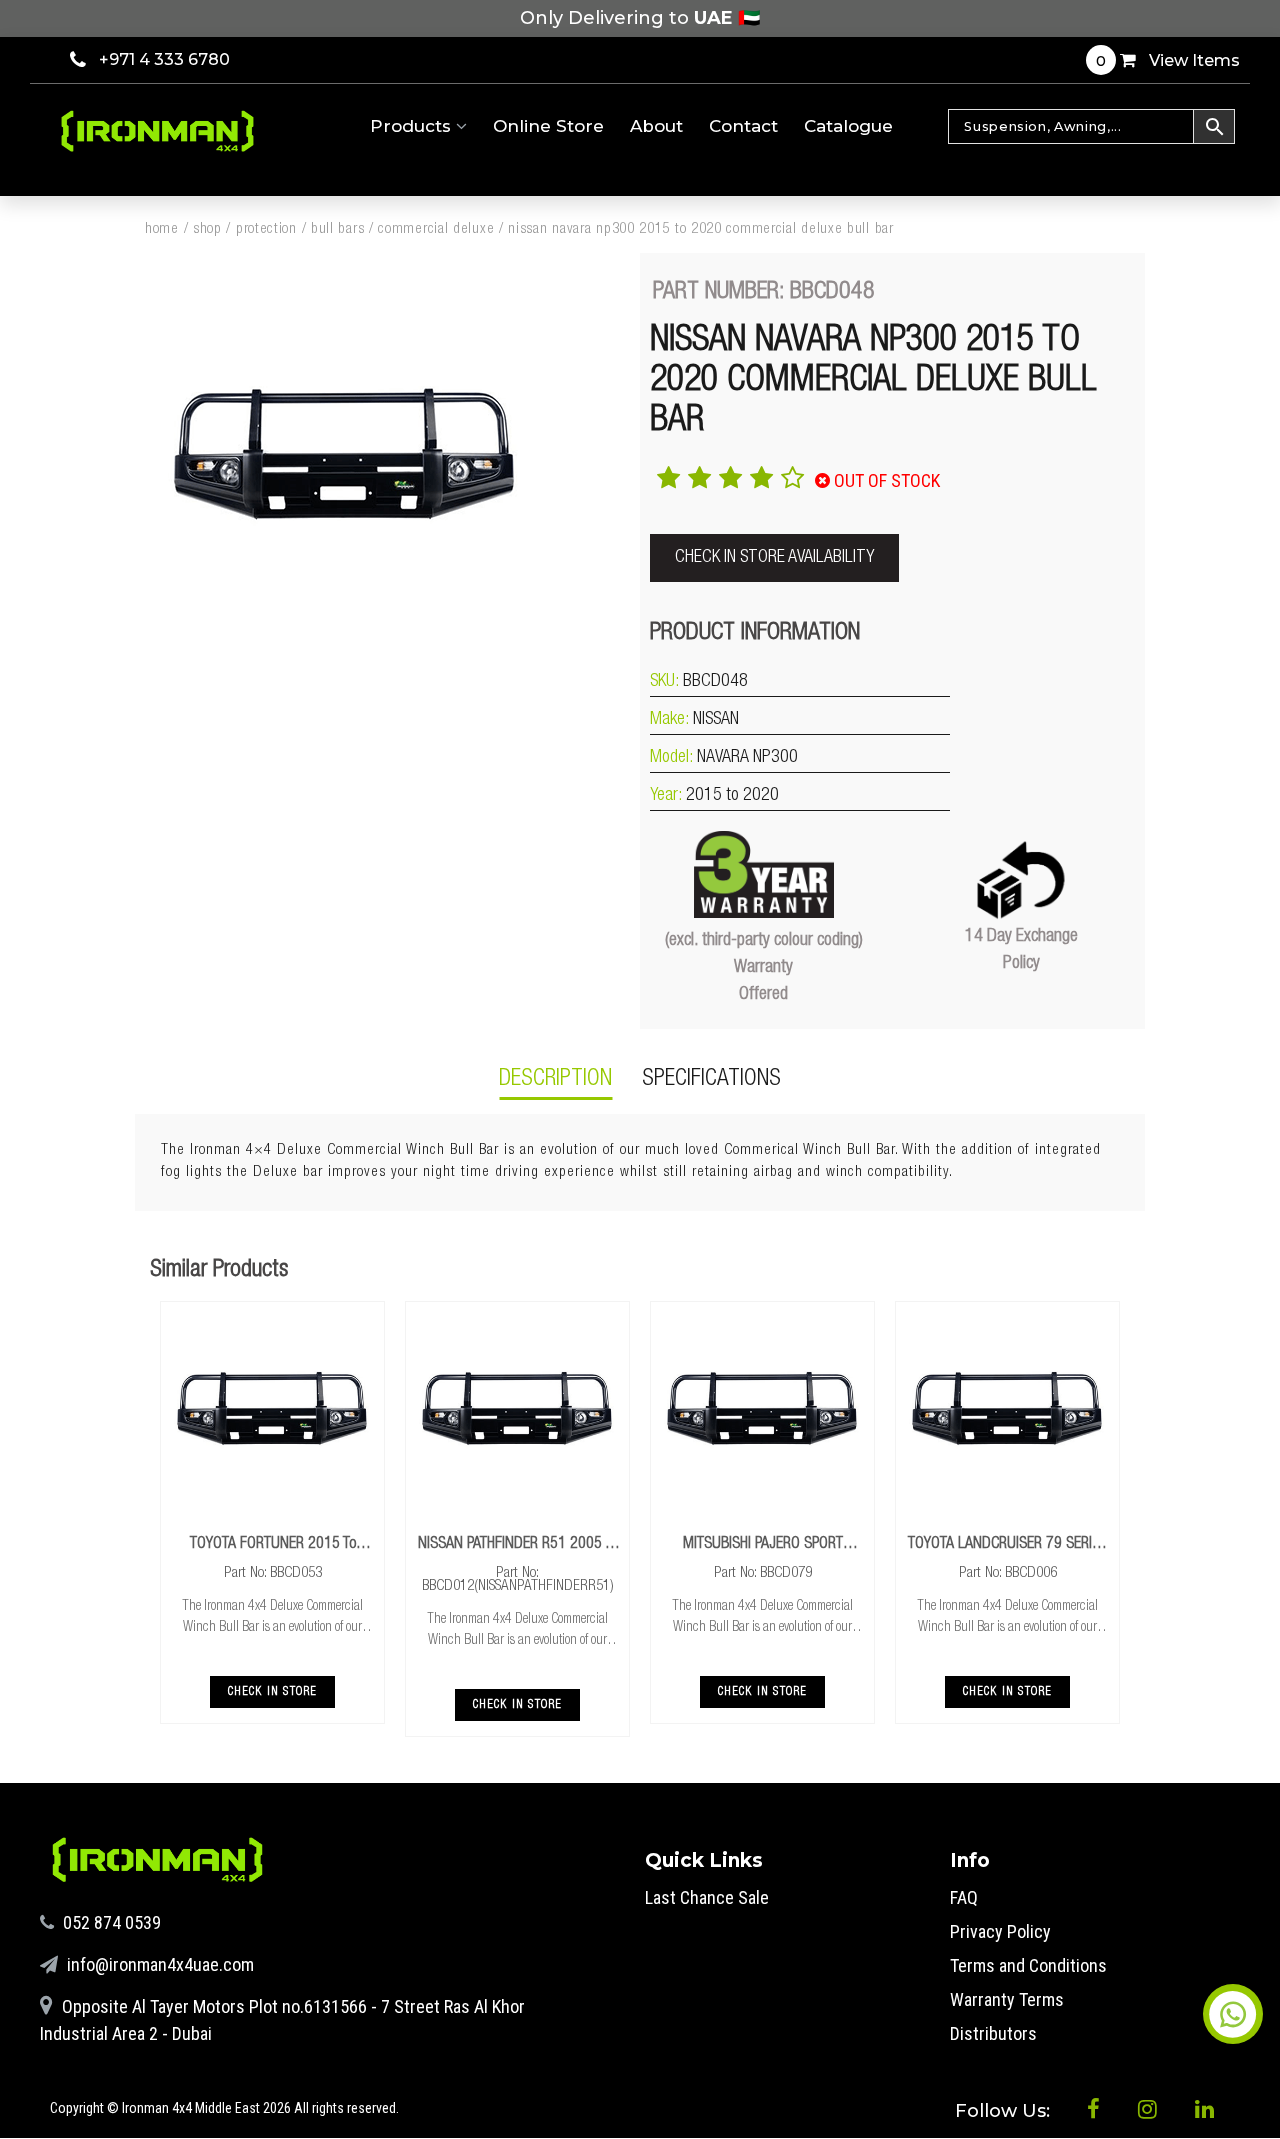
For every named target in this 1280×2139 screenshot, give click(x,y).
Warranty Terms (1007, 1999)
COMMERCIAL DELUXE (436, 229)
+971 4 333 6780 (164, 59)
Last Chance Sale (707, 1897)
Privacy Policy (1000, 1931)
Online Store (548, 126)
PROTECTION (266, 229)
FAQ (964, 1897)
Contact (743, 126)
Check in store (273, 1692)
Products (413, 126)
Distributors (993, 2033)
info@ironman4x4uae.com (158, 1964)
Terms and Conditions (1028, 1965)
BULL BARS (337, 229)
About (656, 126)
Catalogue (848, 126)
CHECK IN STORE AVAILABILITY (774, 558)
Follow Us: (1005, 2111)
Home (162, 229)
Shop (207, 229)
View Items (1168, 60)
